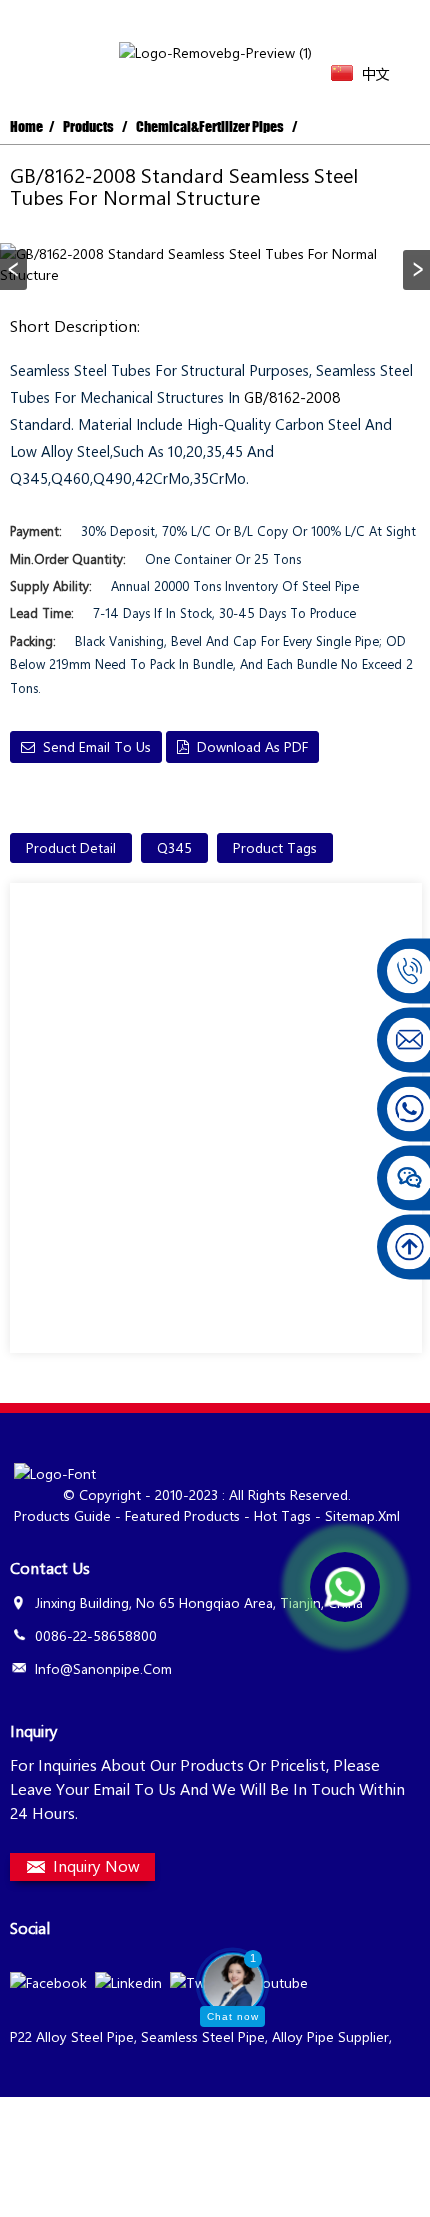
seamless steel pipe (203, 2036)
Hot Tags (282, 1515)
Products (88, 126)
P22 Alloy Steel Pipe (72, 2036)
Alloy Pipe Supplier (330, 2036)
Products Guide (62, 1515)
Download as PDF (252, 746)
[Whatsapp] (345, 1587)
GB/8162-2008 (292, 397)
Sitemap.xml (362, 1515)
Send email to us (97, 746)
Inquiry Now (96, 1865)
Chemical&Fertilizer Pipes (210, 126)
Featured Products (182, 1515)
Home (26, 126)
